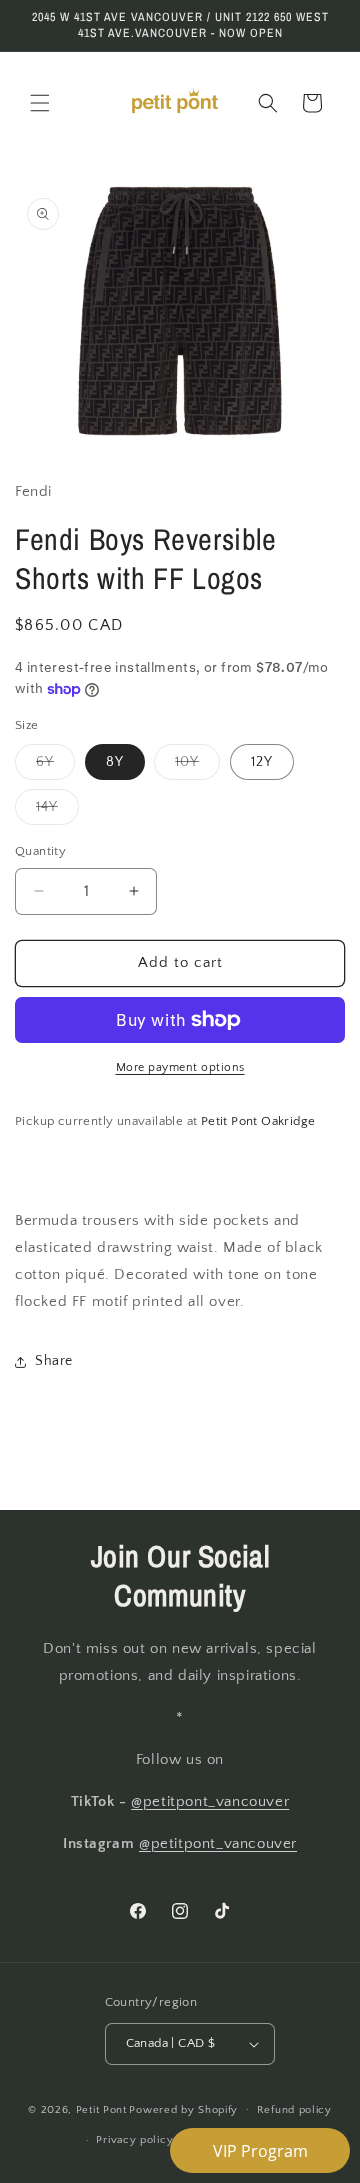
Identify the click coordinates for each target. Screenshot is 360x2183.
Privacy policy (134, 2140)
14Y (57, 811)
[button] (40, 103)
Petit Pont (101, 2109)
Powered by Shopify (183, 2109)
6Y (55, 766)
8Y (115, 762)
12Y (262, 762)
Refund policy (294, 2110)
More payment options (180, 1067)
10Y (197, 766)
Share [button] (54, 1361)
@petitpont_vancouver (210, 1801)
